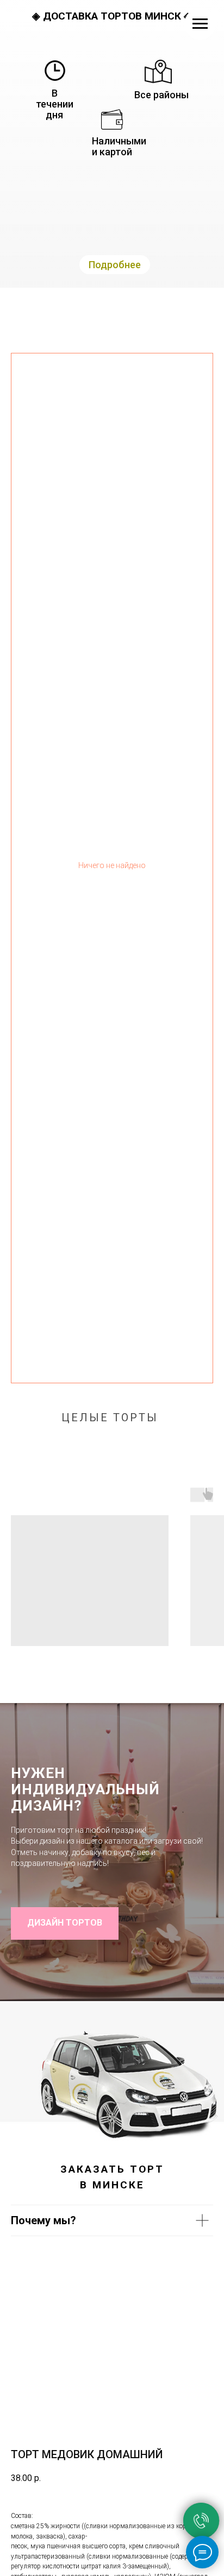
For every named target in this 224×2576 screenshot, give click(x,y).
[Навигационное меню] (200, 24)
